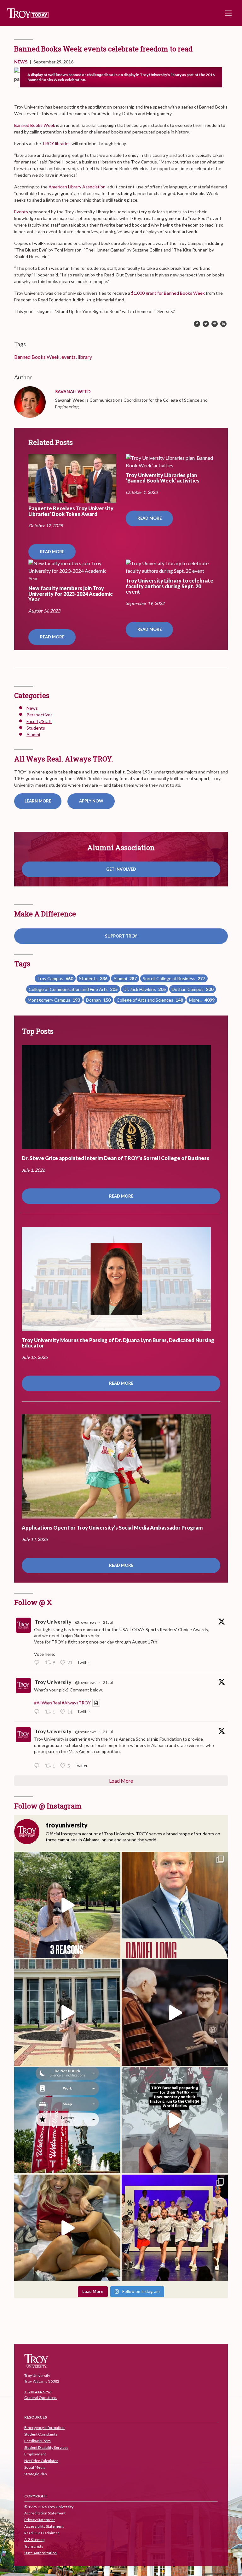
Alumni (33, 734)
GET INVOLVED (121, 869)
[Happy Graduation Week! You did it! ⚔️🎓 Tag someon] (175, 2013)
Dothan (98, 1000)
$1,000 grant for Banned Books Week (168, 293)
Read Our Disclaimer (42, 2533)
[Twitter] (206, 324)
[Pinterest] (215, 324)
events (69, 357)
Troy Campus (55, 978)
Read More (52, 552)
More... (202, 1000)
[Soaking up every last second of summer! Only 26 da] (67, 2120)
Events (21, 212)
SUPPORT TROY (121, 936)
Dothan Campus (193, 989)
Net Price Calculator (41, 2461)
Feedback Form (37, 2441)
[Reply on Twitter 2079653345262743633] (38, 1663)
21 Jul (108, 1622)
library (85, 357)
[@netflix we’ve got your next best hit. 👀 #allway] (175, 2120)
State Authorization (40, 2553)
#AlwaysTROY (76, 1703)
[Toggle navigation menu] (228, 13)
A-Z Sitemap (34, 2540)
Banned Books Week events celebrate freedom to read (103, 49)
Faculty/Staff (39, 721)
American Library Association (77, 187)
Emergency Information (44, 2428)
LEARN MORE (38, 801)
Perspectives (40, 715)
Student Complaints (41, 2434)
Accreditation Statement (45, 2513)
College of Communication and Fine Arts (73, 989)
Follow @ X (33, 1602)
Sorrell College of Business (174, 978)
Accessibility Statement (44, 2526)
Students (36, 728)
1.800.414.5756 (38, 2392)
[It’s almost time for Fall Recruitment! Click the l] (67, 2228)
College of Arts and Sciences (150, 1000)
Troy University (53, 1622)
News (21, 62)
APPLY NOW (91, 801)
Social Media (35, 2467)
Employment (35, 2454)
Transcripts (34, 2546)
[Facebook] (197, 324)
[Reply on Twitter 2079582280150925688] (38, 1766)
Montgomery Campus (54, 1000)
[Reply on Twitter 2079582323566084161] (38, 1712)
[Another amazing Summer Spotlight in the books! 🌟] (175, 2228)
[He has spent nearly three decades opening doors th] (175, 1905)
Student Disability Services (46, 2447)
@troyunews (86, 1622)
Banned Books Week (35, 125)
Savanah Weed (73, 391)
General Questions (40, 2398)
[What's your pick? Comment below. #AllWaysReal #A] (67, 2013)
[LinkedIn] (223, 324)
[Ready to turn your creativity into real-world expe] (67, 1905)
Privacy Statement (40, 2520)
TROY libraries (56, 143)
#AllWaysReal (47, 1703)
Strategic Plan (36, 2474)
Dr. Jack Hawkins (145, 989)
